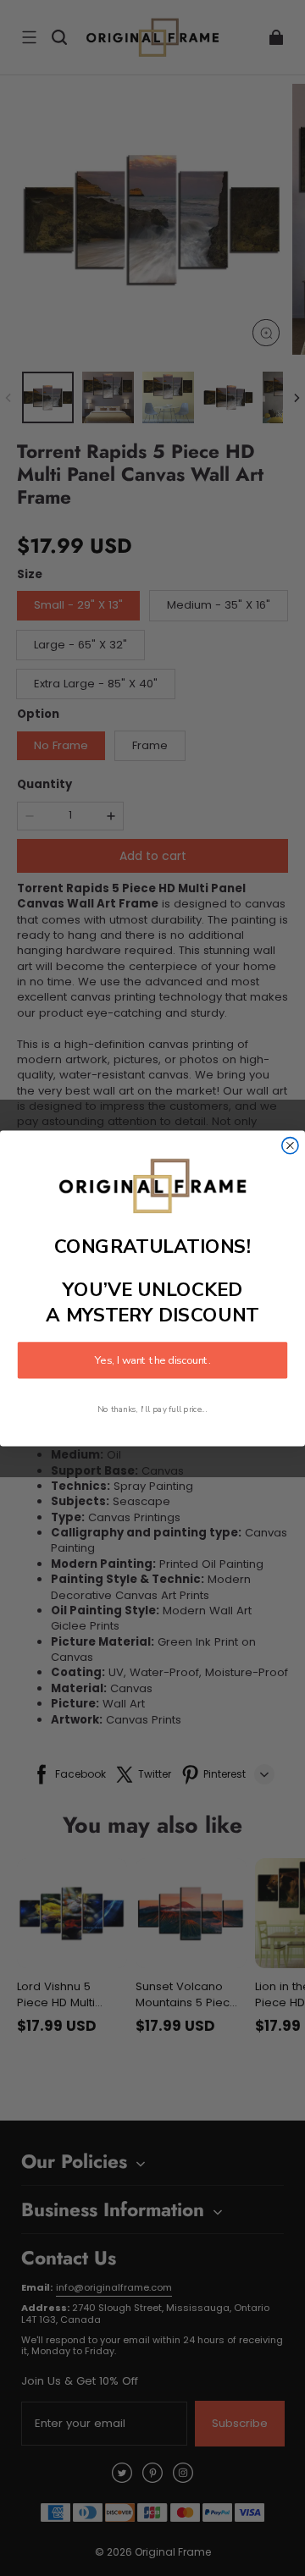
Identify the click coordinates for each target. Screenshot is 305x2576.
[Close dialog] (290, 1145)
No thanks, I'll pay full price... (152, 1408)
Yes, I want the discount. (152, 1360)
